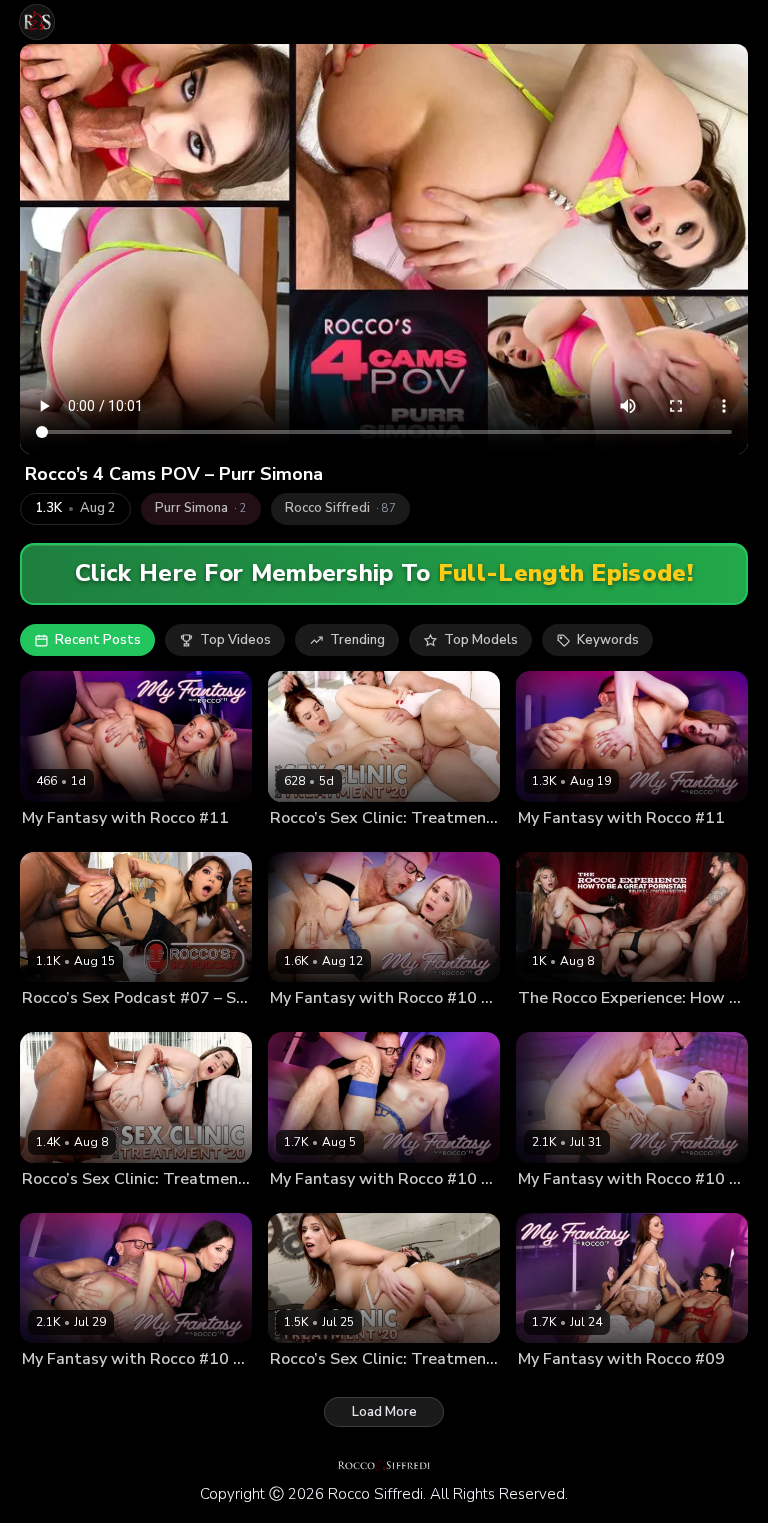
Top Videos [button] (235, 640)
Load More (384, 1412)
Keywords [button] (608, 640)
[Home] (37, 22)
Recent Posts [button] (98, 640)
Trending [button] (357, 640)
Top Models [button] (481, 640)
